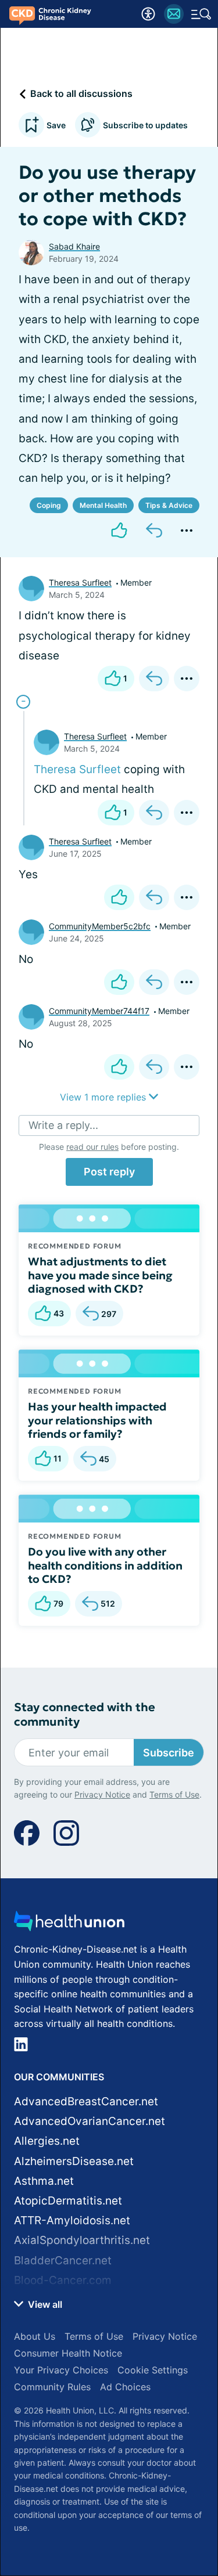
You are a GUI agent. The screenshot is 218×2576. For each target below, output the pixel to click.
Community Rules (52, 2387)
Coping (49, 505)
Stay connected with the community (85, 1715)
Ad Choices (125, 2387)
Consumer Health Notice (68, 2353)
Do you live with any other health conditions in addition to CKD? (105, 1565)
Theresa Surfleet (80, 582)
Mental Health (103, 505)
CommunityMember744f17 (99, 1011)
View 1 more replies (104, 1097)
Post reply (109, 1172)
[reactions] (119, 531)
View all (44, 2304)
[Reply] (154, 531)
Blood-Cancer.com (63, 2280)
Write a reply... (63, 1125)
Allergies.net (47, 2141)
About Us (35, 2336)
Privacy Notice (102, 1794)
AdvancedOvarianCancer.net (90, 2121)
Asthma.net (44, 2181)
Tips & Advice (169, 505)
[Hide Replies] (23, 702)
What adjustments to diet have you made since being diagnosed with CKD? (100, 1275)
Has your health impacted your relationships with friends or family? (97, 1420)
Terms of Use (174, 1794)
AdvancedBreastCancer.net (86, 2101)
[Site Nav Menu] (201, 14)
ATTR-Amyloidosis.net (72, 2220)
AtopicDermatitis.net (68, 2201)
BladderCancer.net (63, 2261)
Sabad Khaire (74, 246)
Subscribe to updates (145, 125)
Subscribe (169, 1753)
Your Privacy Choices (61, 2370)
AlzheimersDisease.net (74, 2161)
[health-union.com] (69, 1924)
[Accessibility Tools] (148, 14)
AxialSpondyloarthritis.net (82, 2240)
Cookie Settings (153, 2370)
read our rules (92, 1147)
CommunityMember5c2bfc (100, 926)
